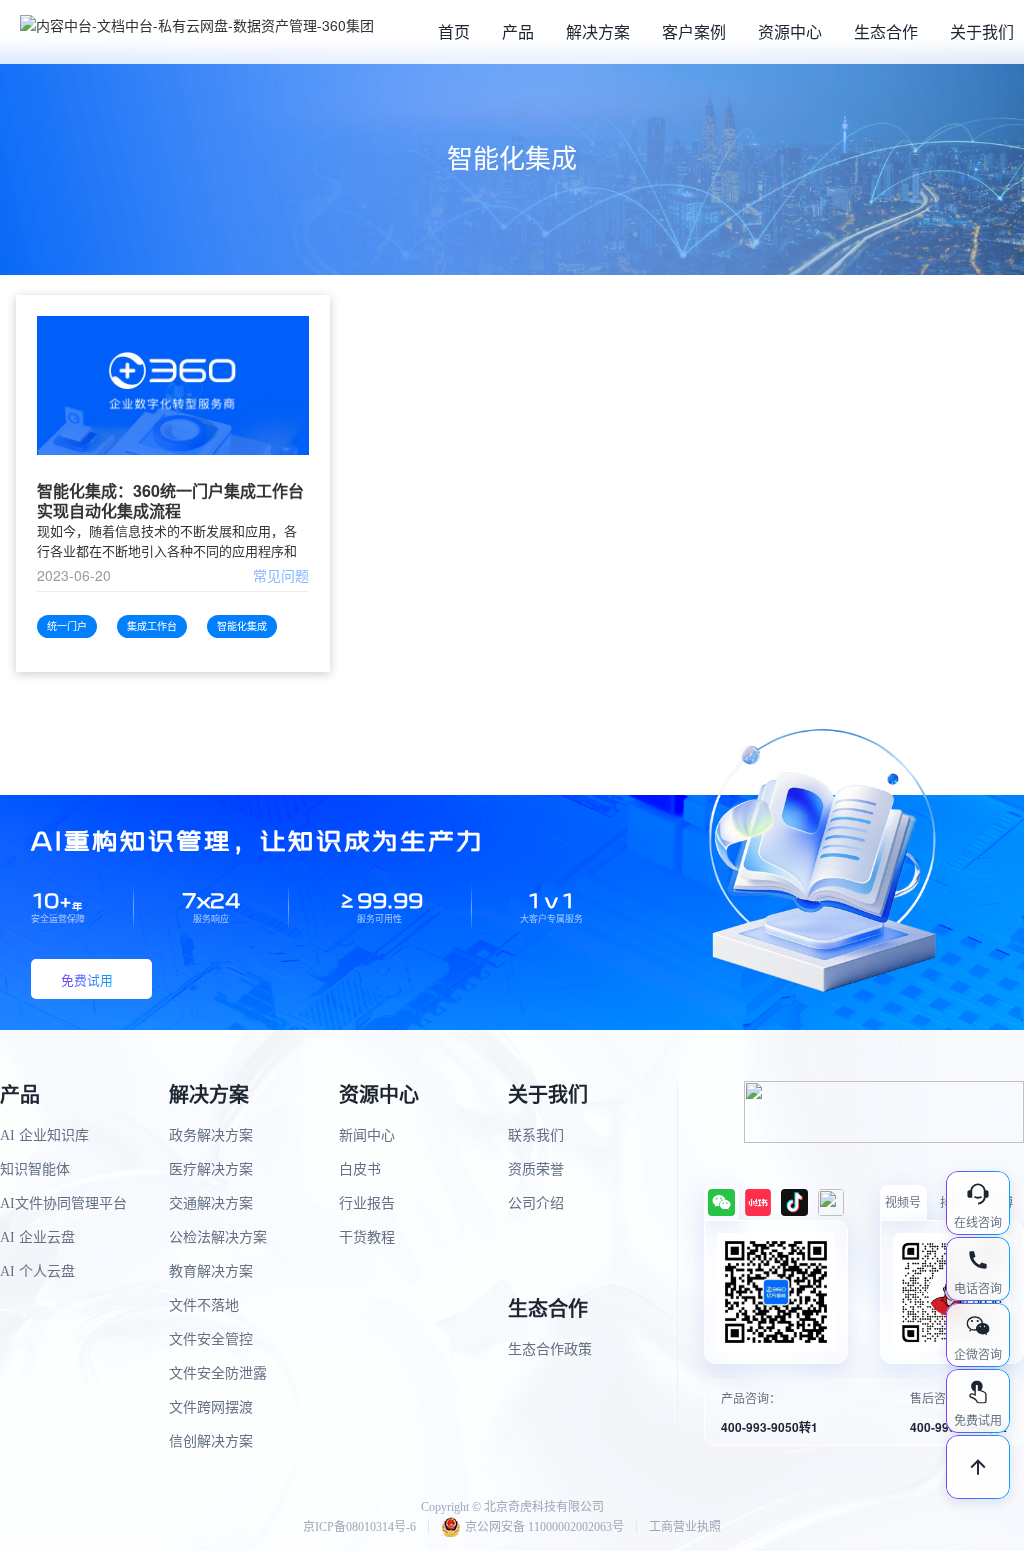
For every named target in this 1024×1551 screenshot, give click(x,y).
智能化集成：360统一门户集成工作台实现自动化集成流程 (170, 501)
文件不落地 (204, 1305)
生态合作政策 (550, 1349)
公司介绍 (536, 1203)
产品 (518, 31)
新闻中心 (367, 1135)
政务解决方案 (211, 1135)
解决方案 (598, 31)
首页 (454, 31)
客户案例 (694, 31)
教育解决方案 (211, 1271)
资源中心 (790, 31)
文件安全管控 (211, 1339)
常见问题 (281, 575)
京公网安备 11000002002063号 (544, 1527)
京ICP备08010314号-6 (359, 1527)
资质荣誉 (536, 1169)
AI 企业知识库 (44, 1135)
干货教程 (367, 1237)
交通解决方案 (211, 1203)
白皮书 (360, 1169)
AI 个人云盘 (37, 1271)
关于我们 (982, 31)
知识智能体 (35, 1169)
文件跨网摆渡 (211, 1407)
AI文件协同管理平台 (63, 1203)
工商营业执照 (685, 1527)
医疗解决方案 (211, 1169)
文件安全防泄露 (218, 1373)
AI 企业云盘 (37, 1237)
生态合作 (886, 31)
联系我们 (536, 1135)
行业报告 (367, 1203)
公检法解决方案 (218, 1237)
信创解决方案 (211, 1441)
